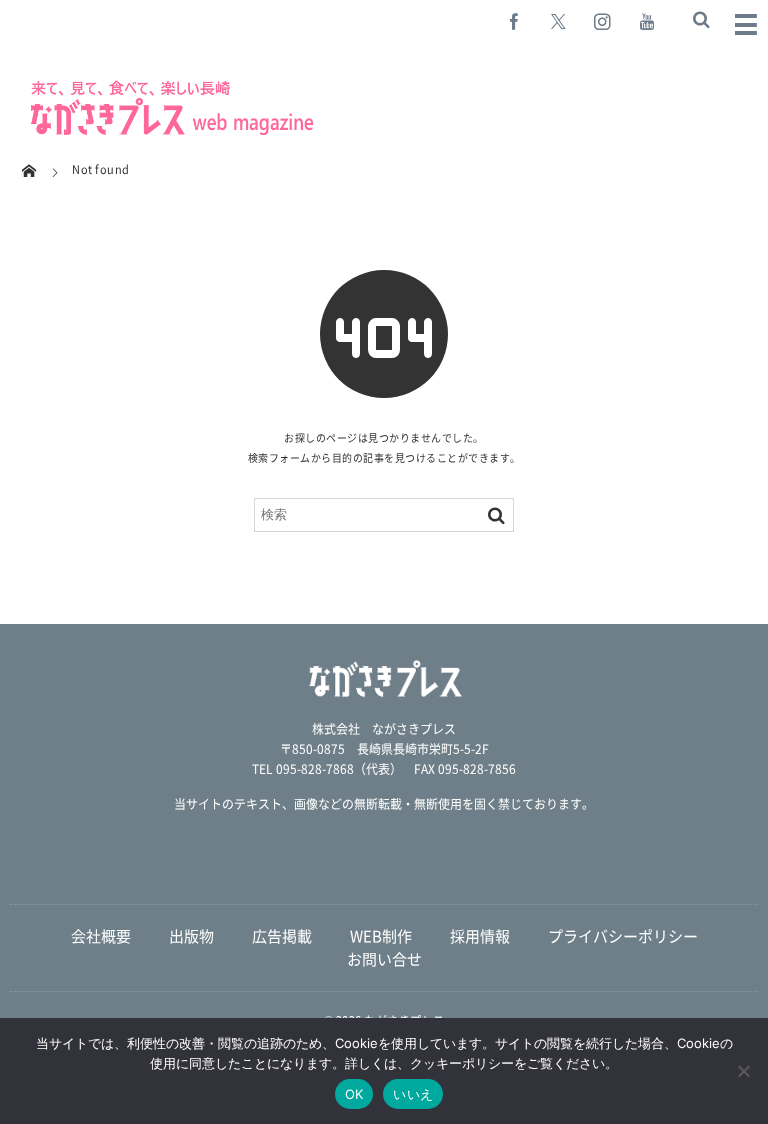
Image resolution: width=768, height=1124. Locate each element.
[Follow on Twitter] (559, 21)
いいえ (413, 1094)
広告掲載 (282, 936)
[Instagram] (603, 21)
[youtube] (647, 21)
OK (354, 1094)
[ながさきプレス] (170, 131)
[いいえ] (743, 1071)
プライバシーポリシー (623, 936)
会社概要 (101, 936)
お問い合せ (384, 959)
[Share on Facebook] (515, 21)
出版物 (191, 936)
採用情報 (480, 936)
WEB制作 (381, 936)
